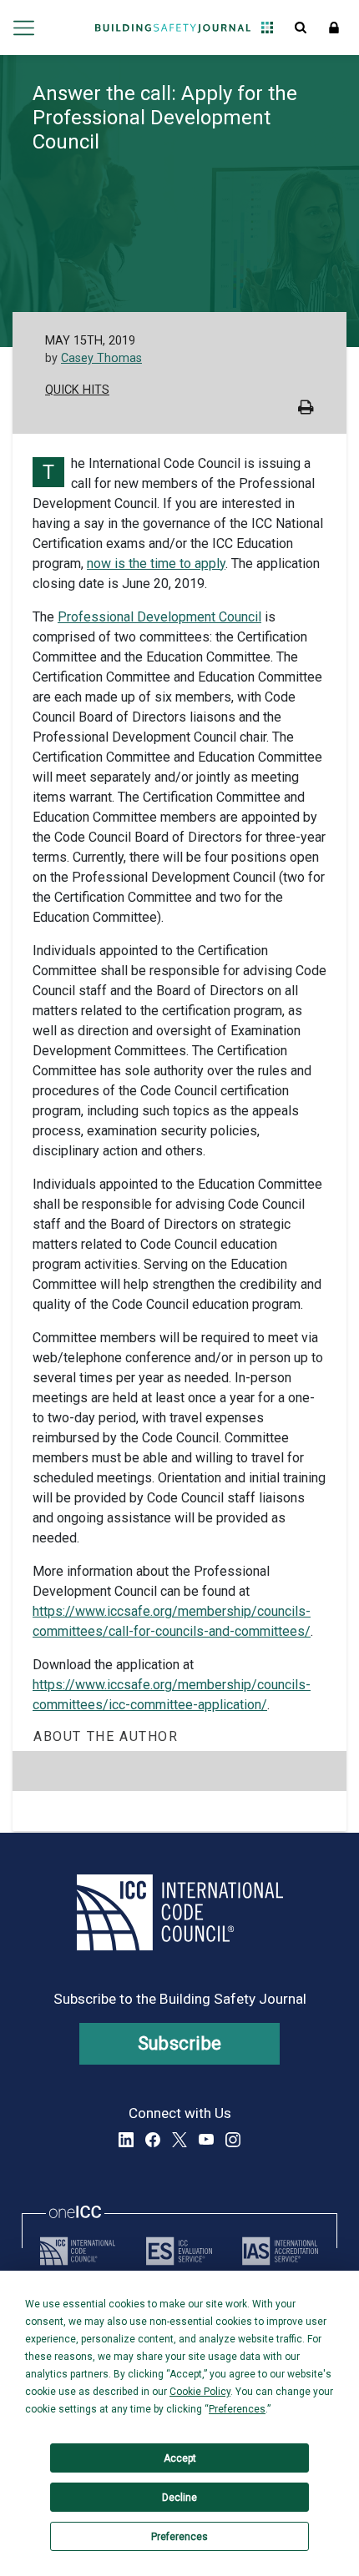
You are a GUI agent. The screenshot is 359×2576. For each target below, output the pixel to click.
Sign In (334, 28)
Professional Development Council (159, 617)
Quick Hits (77, 390)
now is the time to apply (156, 563)
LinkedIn (126, 2140)
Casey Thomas (101, 358)
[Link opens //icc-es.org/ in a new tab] (179, 2251)
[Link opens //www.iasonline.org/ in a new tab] (280, 2251)
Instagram (233, 2140)
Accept (180, 2458)
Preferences (179, 2537)
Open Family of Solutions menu (267, 28)
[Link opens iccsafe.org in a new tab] (78, 2251)
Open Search (301, 28)
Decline (179, 2498)
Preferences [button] (237, 2409)
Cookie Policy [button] (200, 2392)
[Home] (173, 28)
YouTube (206, 2140)
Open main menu (24, 28)
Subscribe (180, 2043)
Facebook (153, 2140)
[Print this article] (306, 409)
